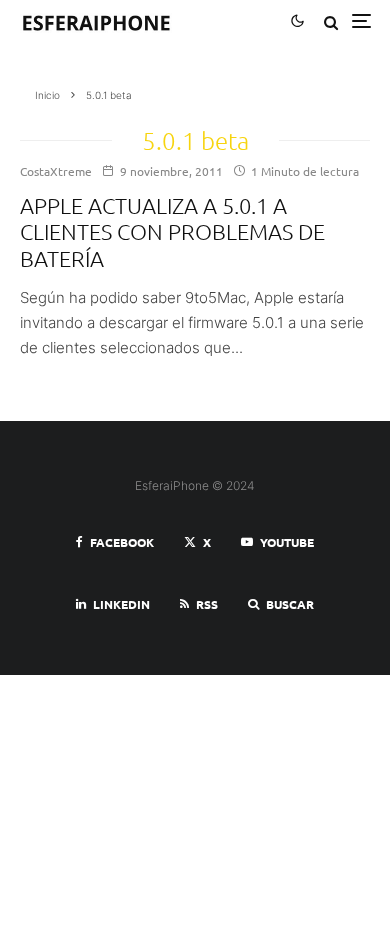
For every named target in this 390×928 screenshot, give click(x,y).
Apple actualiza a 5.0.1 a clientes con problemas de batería (172, 231)
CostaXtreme (56, 171)
